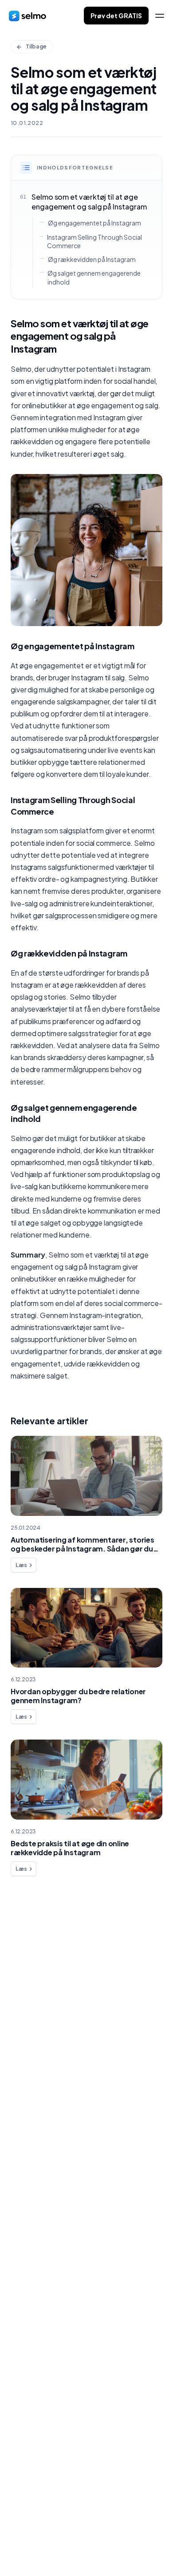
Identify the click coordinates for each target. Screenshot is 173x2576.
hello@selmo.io (35, 2504)
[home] (28, 16)
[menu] (160, 16)
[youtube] (66, 2546)
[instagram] (48, 2546)
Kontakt (34, 2010)
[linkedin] (30, 2546)
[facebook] (13, 2546)
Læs (21, 1565)
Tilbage (36, 46)
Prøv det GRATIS (116, 16)
